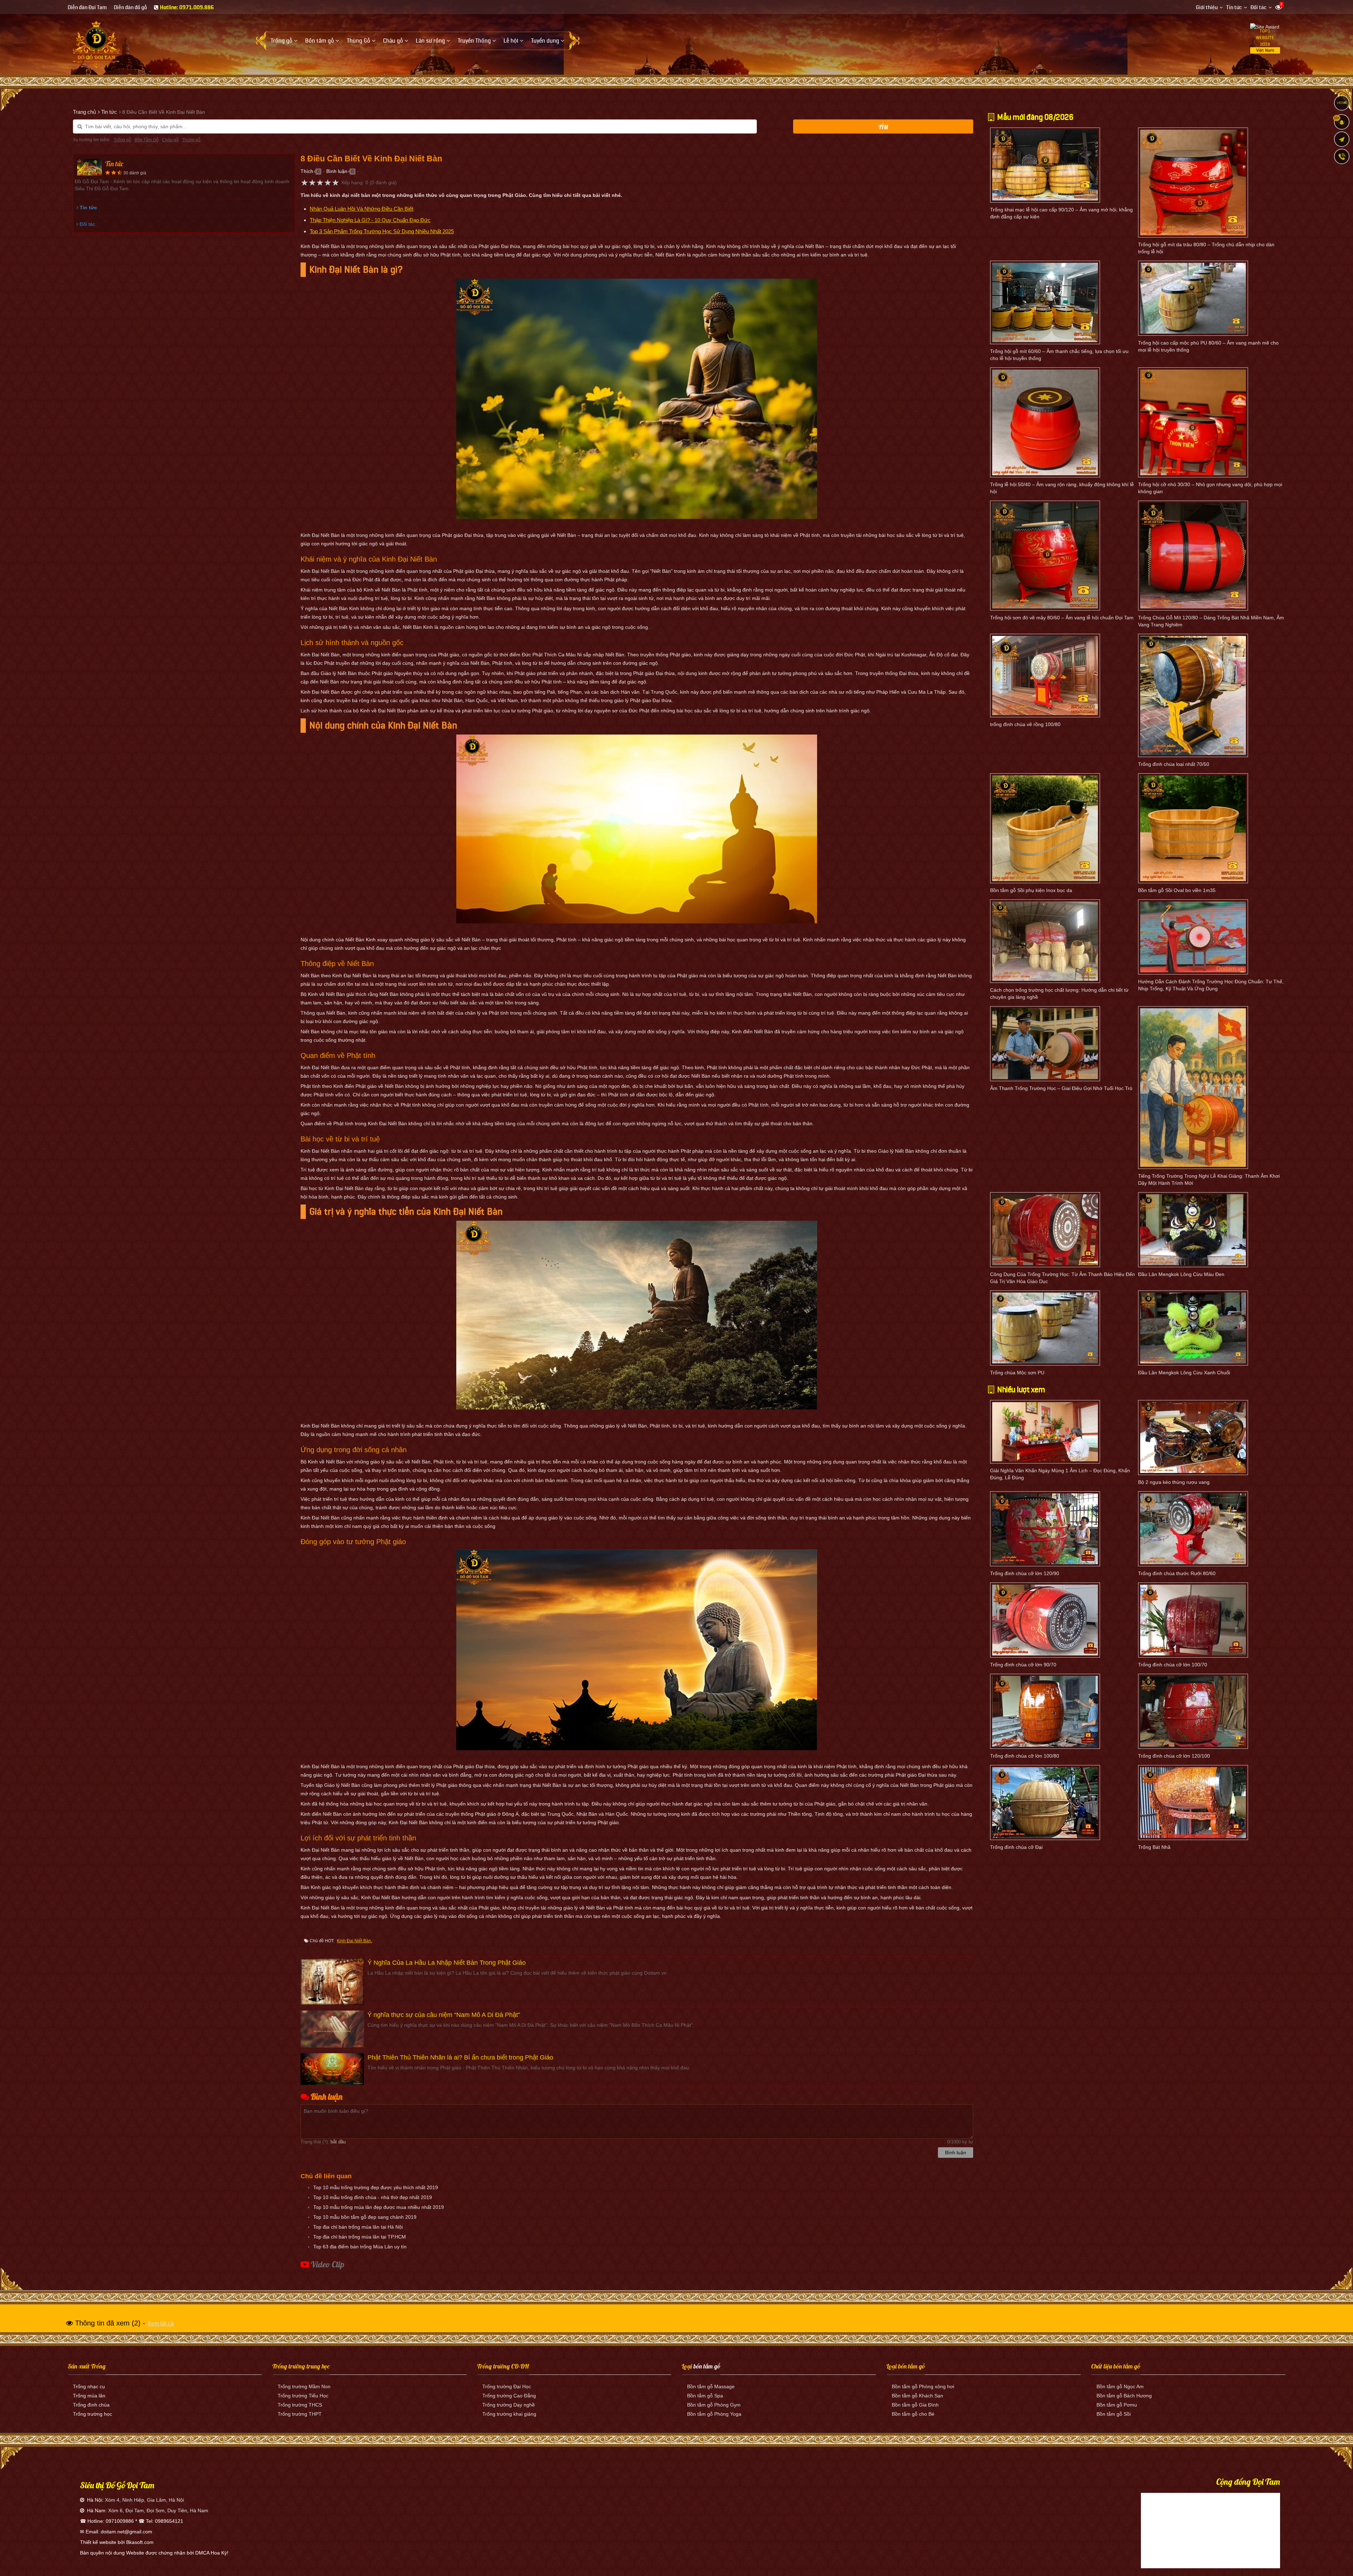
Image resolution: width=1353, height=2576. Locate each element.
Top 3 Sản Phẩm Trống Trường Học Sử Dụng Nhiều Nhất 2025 (382, 231)
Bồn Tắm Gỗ (147, 140)
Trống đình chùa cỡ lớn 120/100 (1174, 1756)
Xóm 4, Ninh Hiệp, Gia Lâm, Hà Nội (144, 2500)
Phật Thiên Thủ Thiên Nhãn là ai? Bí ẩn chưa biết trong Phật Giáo (460, 2057)
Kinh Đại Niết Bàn (354, 1941)
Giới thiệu (1207, 8)
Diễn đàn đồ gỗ (130, 8)
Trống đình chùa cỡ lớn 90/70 (1023, 1665)
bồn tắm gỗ (707, 2366)
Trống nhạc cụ (89, 2386)
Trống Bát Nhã (1154, 1847)
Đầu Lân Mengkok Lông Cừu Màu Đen (1181, 1274)
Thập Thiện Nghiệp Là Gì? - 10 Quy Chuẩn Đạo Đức (370, 220)
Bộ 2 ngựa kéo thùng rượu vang (1174, 1482)
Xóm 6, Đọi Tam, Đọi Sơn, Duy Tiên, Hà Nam (158, 2510)
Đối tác (1259, 8)
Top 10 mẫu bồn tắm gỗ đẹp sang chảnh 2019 (365, 2217)
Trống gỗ (122, 140)
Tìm (883, 127)
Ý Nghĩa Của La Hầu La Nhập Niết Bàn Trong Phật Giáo (447, 1963)
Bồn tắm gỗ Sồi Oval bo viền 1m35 (1177, 890)
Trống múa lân (89, 2396)
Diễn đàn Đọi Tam (87, 8)
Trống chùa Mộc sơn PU (1017, 1373)
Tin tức (1234, 8)
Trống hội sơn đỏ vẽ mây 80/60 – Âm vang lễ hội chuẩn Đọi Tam (1062, 618)
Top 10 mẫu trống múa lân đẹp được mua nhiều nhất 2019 (379, 2207)
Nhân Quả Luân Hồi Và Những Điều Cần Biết (362, 209)
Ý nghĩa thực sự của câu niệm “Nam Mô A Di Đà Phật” (444, 2015)
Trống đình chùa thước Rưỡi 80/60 (1177, 1573)
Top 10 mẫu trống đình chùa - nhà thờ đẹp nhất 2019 (373, 2197)
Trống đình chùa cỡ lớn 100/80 (1025, 1756)
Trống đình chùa (91, 2405)
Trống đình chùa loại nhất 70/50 (1174, 764)
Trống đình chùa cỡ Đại (1016, 1847)
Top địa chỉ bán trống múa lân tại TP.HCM (360, 2237)
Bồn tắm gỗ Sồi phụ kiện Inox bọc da (1031, 890)
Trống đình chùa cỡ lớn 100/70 (1173, 1665)
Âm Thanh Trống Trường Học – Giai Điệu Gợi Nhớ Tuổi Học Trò (1061, 1088)
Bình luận (337, 171)
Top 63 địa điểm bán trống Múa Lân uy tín (360, 2247)
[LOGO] (96, 42)
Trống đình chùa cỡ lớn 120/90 (1025, 1573)
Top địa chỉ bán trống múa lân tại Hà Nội (358, 2227)
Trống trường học (92, 2414)
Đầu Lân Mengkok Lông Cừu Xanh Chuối (1184, 1373)
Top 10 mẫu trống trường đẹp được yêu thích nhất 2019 (376, 2187)
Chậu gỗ (170, 140)
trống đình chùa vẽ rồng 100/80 (1025, 724)
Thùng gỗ (191, 140)
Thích (307, 171)
